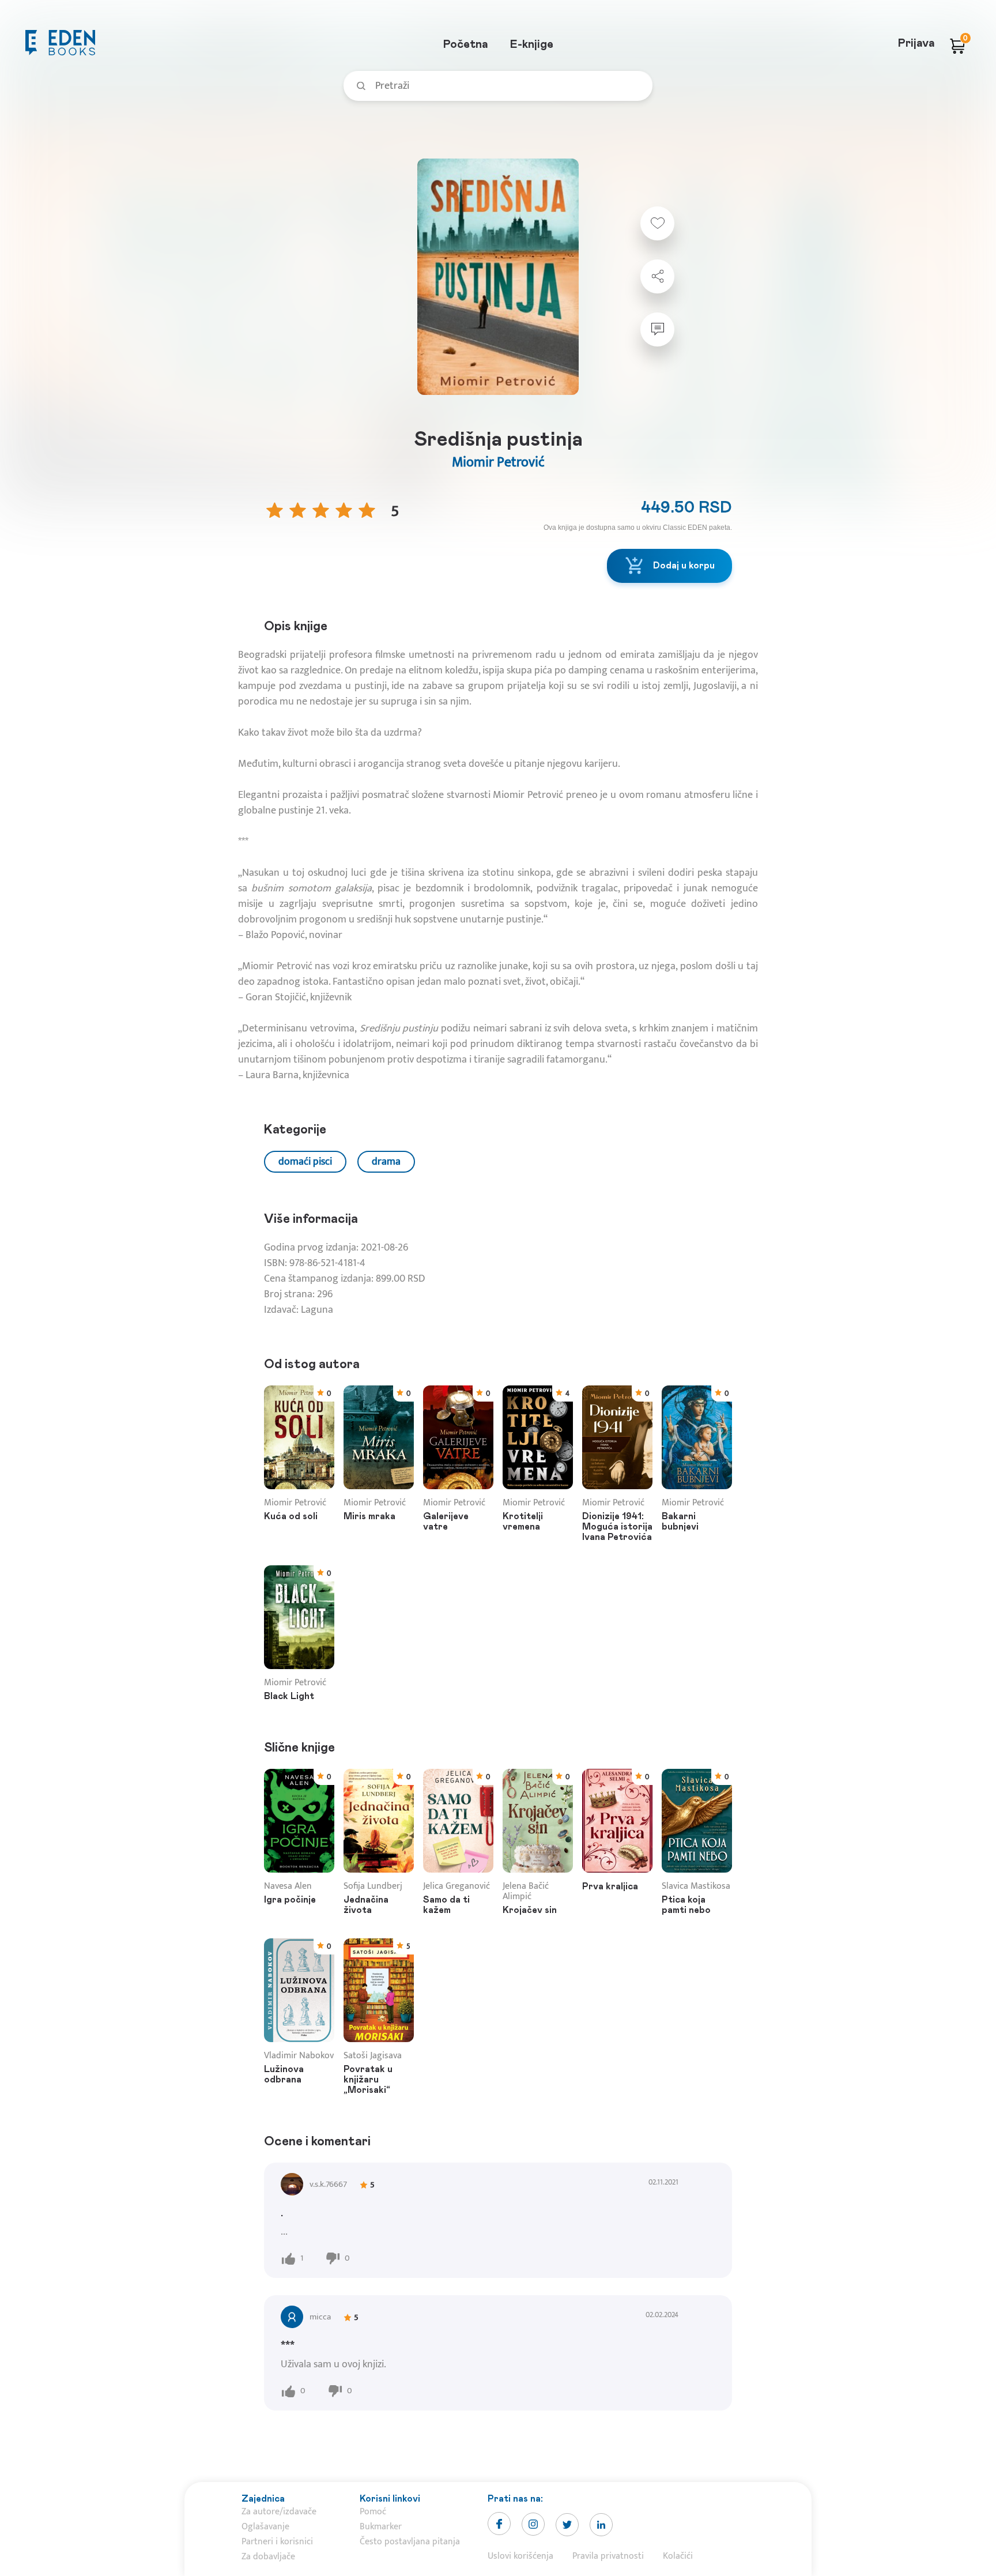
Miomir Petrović (498, 462)
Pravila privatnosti (608, 2556)
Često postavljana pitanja (410, 2542)
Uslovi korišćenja (520, 2556)
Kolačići (678, 2556)
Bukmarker (381, 2527)
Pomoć (373, 2512)
